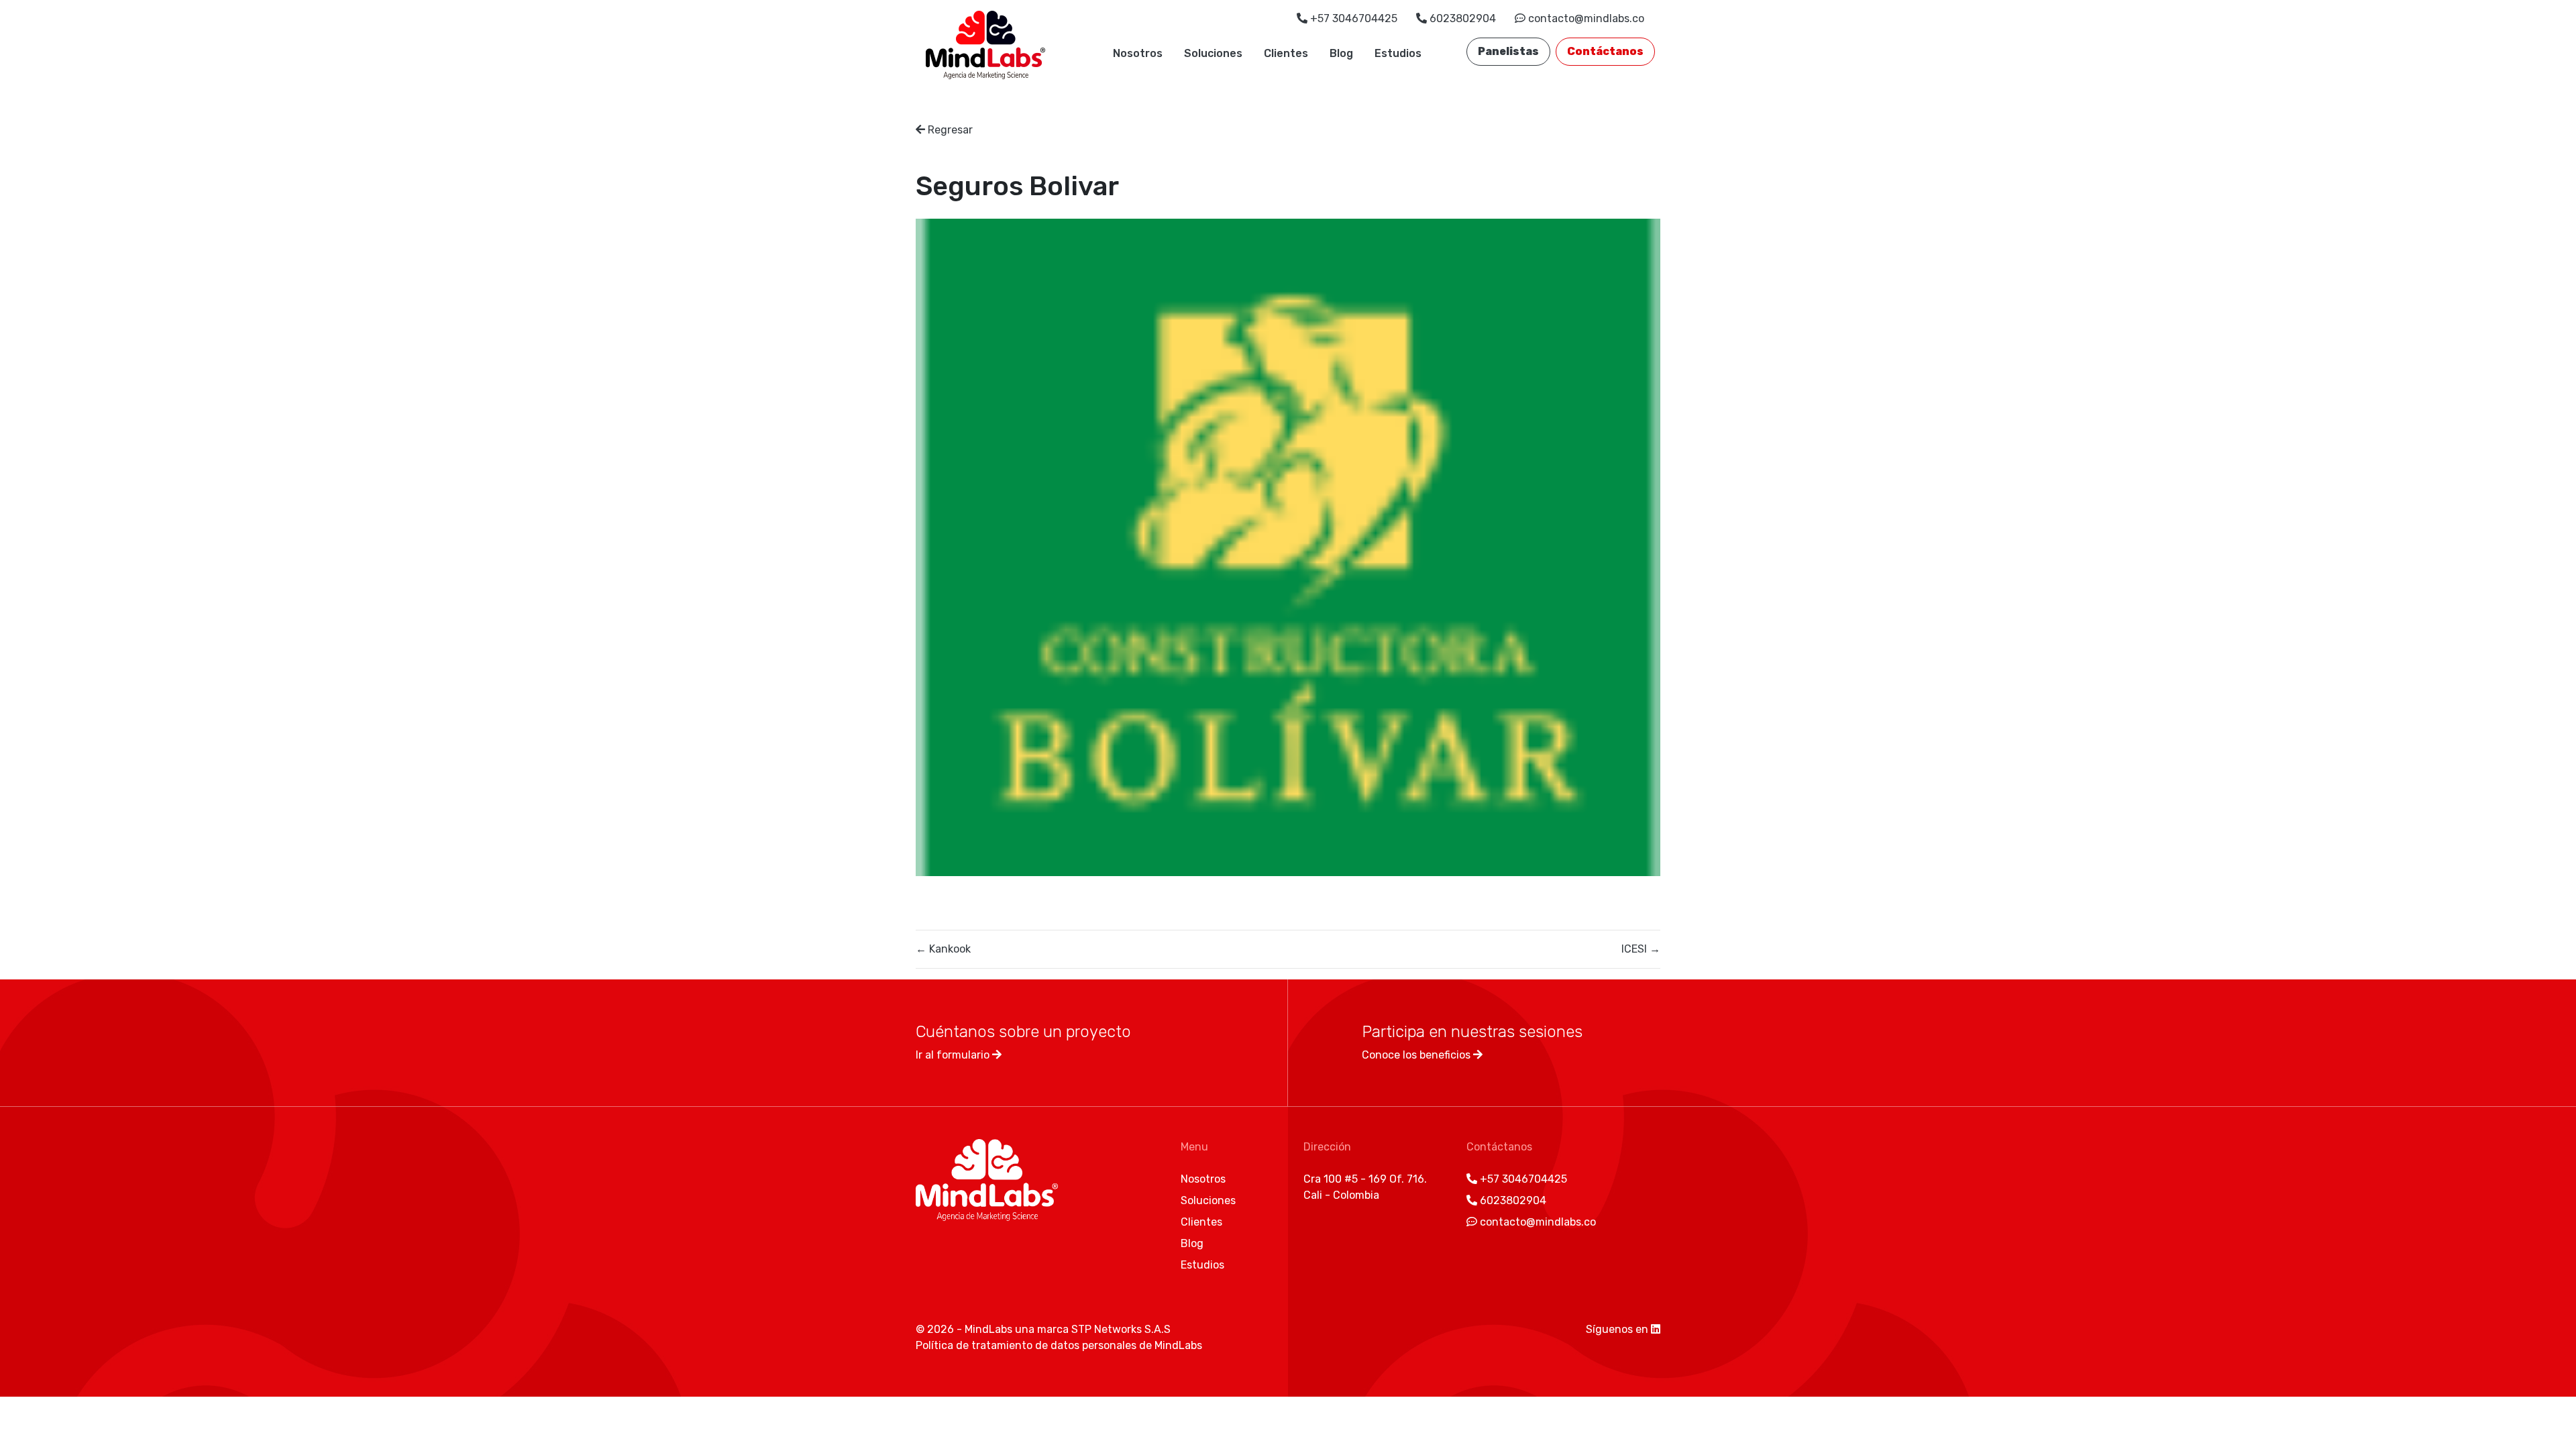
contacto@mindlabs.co (1585, 18)
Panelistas (1508, 51)
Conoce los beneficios (1417, 1055)
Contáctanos (1605, 51)
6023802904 (1463, 18)
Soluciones (1213, 53)
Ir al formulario (954, 1055)
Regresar (949, 130)
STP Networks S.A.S (1121, 1329)
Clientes (1286, 53)
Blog (1341, 53)
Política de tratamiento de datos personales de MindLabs (1059, 1345)
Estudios (1398, 53)
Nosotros (1138, 53)
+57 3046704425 (1354, 18)
